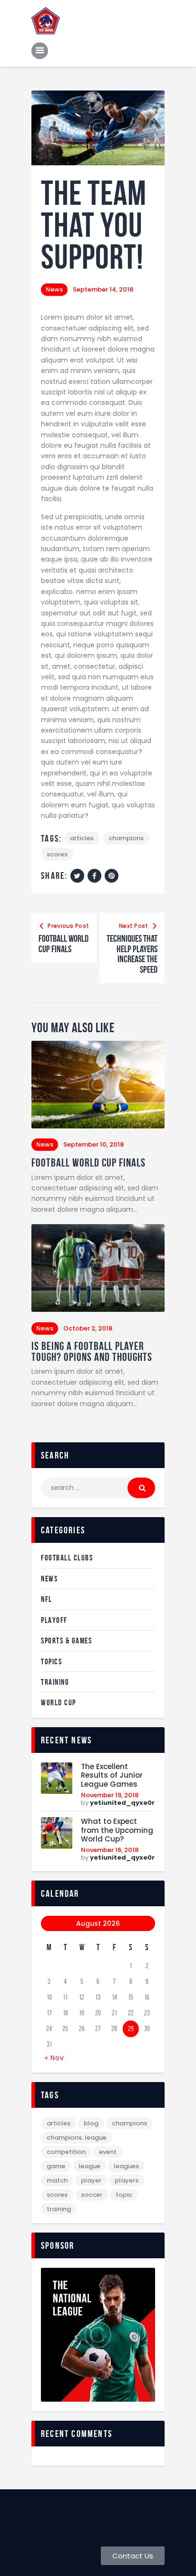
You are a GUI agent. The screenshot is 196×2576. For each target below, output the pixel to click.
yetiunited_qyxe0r (122, 1803)
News (54, 289)
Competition (66, 2152)
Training (55, 1682)
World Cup (59, 1702)
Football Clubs (67, 1558)
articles (82, 838)
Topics (51, 1661)
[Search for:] (98, 1488)
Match (57, 2180)
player (91, 2180)
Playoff (54, 1620)
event (108, 2152)
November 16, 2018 (110, 1850)
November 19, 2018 (110, 1795)
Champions (126, 838)
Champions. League (77, 2138)
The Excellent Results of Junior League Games (112, 1776)
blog (91, 2123)
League (89, 2166)
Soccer (92, 2195)
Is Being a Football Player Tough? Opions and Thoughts (92, 1352)
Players (127, 2180)
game (56, 2166)
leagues (126, 2166)
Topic (124, 2195)
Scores (57, 854)
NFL (47, 1599)
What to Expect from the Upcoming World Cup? (117, 1831)
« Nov (54, 2058)
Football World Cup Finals (88, 1163)
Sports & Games (66, 1640)
